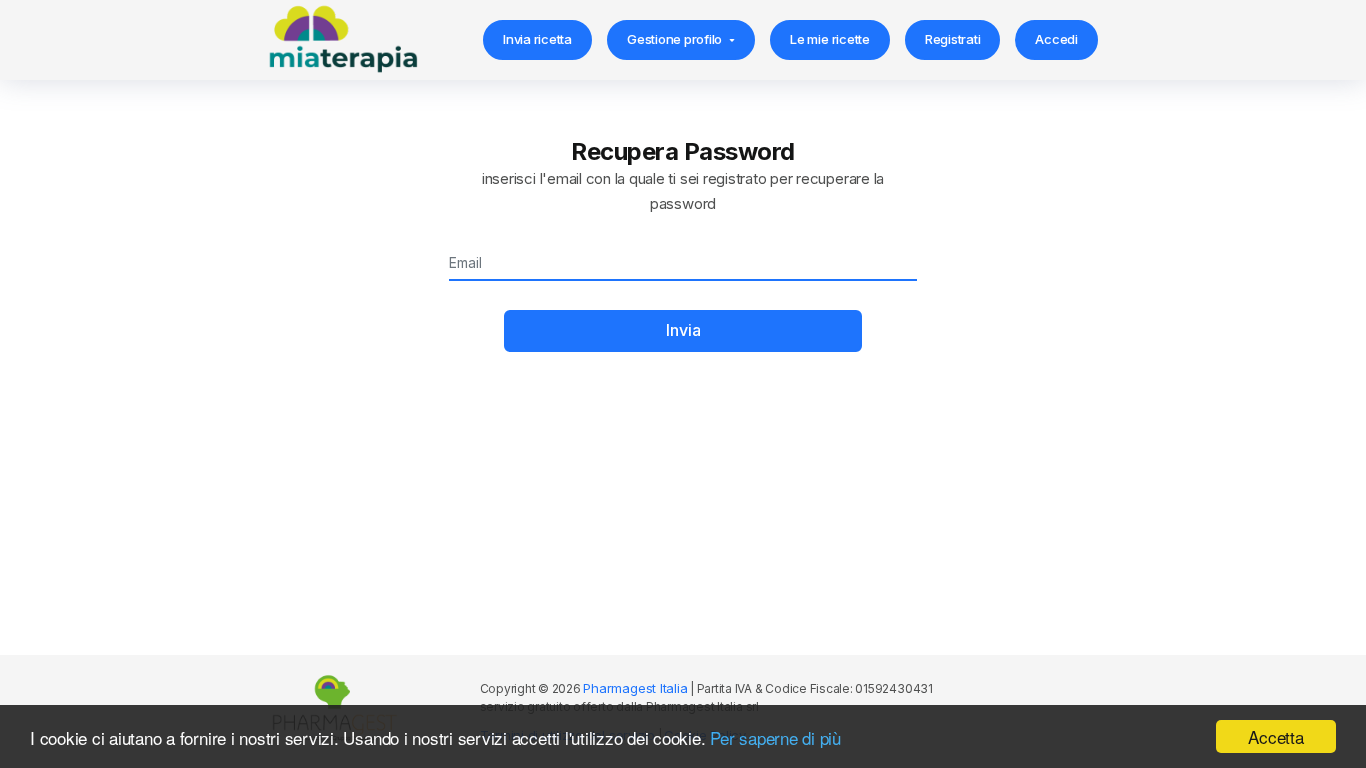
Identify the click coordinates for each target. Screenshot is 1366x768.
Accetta (1275, 736)
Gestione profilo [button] (674, 39)
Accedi (1056, 39)
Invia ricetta (537, 39)
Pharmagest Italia (635, 688)
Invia (683, 330)
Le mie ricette (830, 39)
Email (463, 264)
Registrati (953, 39)
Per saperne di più (775, 737)
